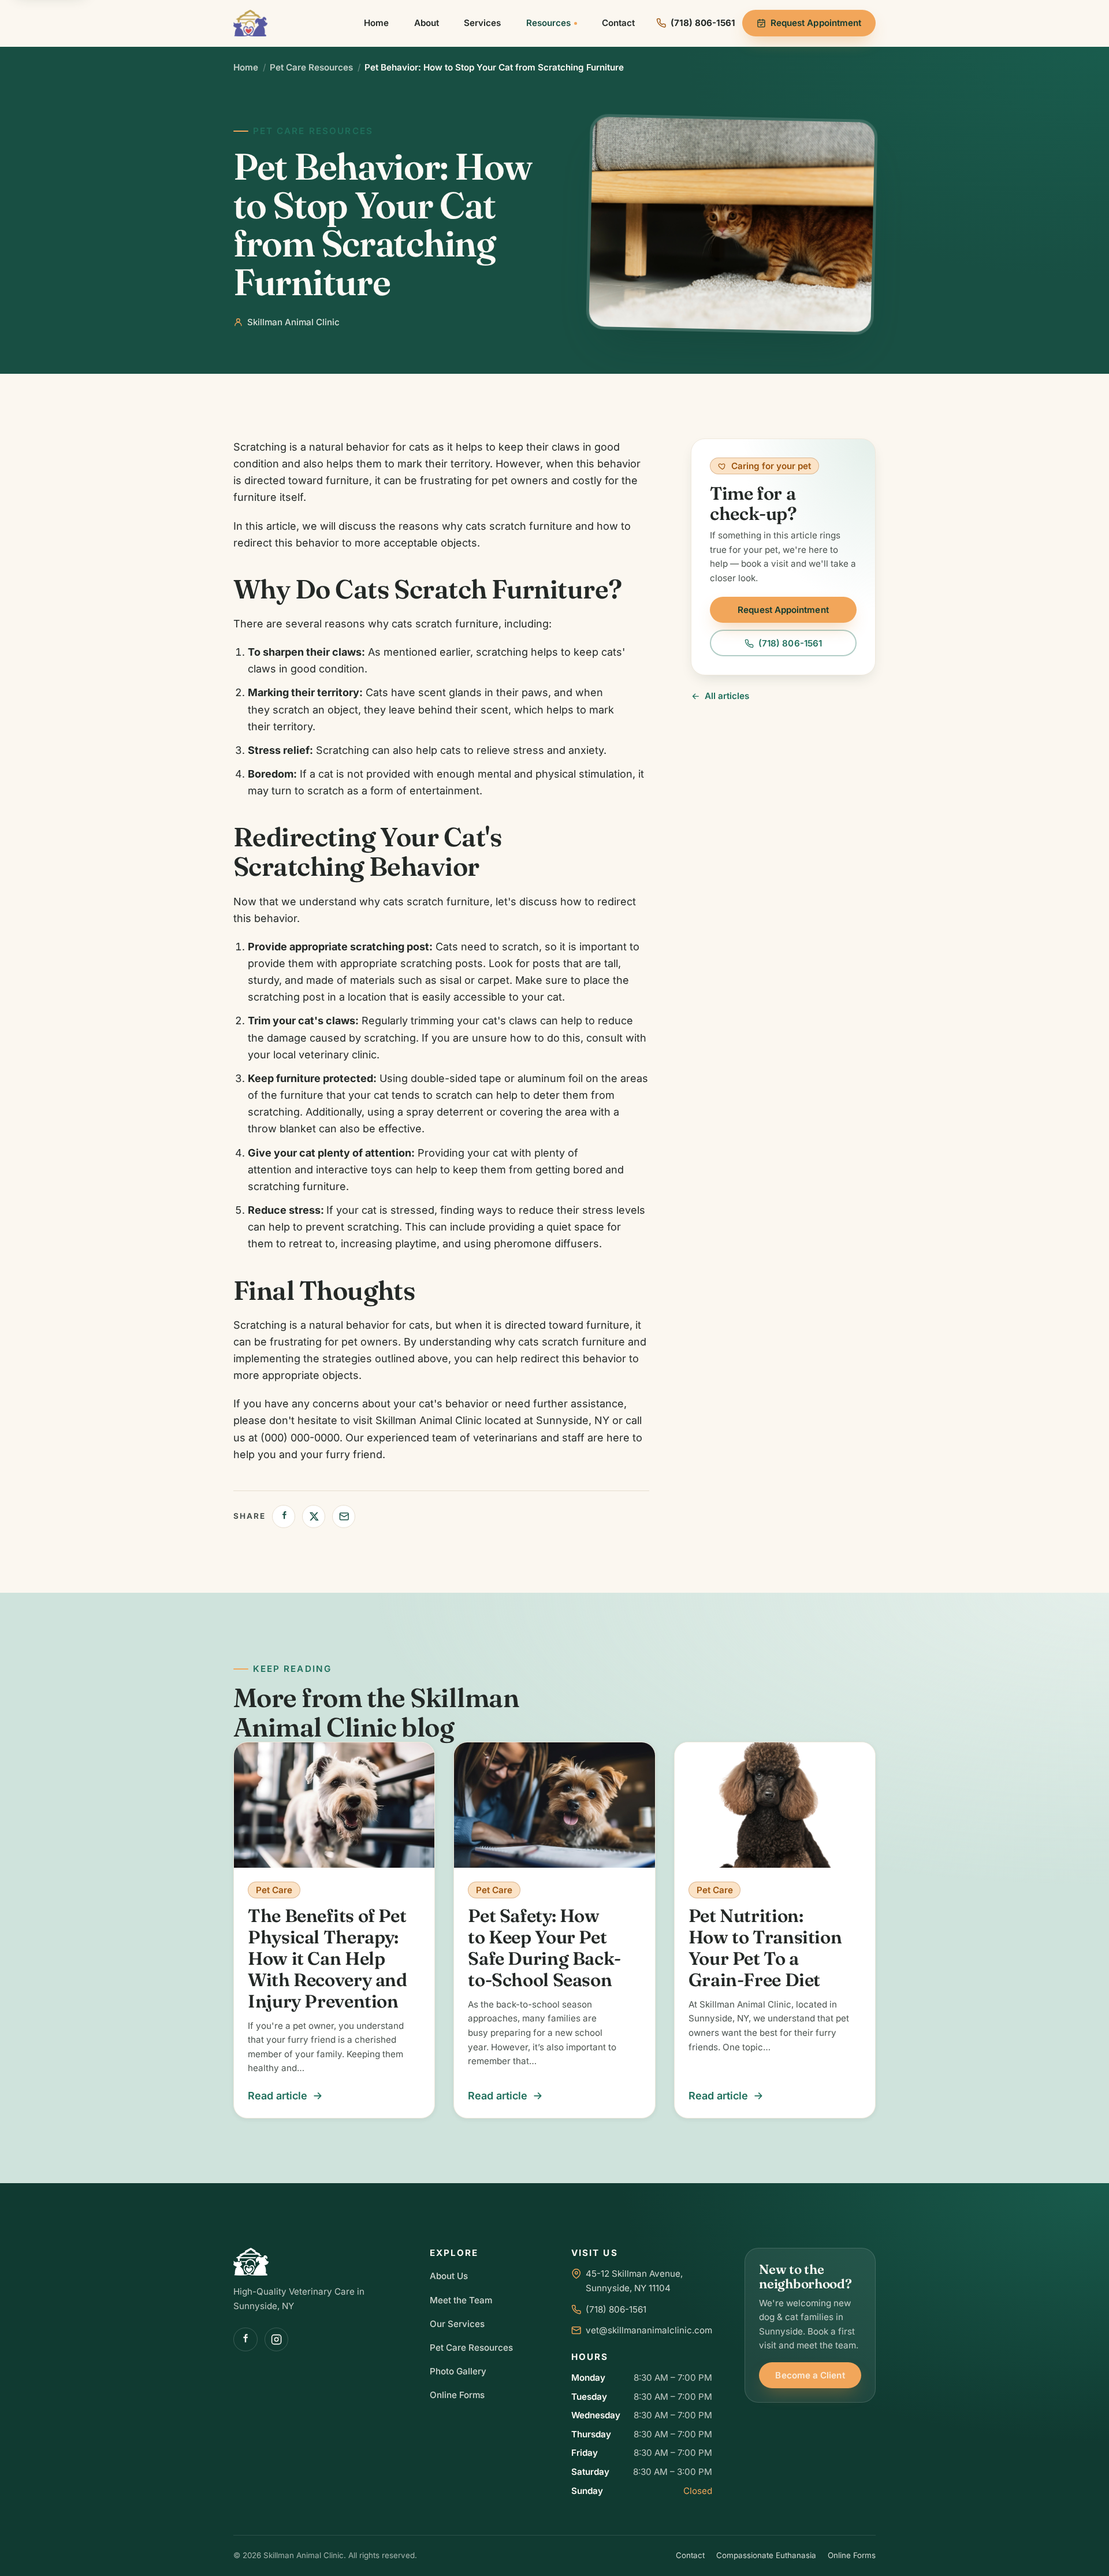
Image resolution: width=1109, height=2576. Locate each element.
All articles (727, 696)
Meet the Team (461, 2300)
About (427, 23)
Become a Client (810, 2375)
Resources (548, 23)
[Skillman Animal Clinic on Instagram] (277, 2340)
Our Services (457, 2324)
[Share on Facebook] (284, 1516)
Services (482, 23)
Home (376, 23)
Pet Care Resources (311, 67)
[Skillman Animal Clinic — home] (250, 23)
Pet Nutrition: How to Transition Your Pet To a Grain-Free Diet (765, 1948)
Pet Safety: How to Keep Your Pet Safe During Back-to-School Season (544, 1948)
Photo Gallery (458, 2371)
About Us (449, 2276)
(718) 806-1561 (790, 643)
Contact (618, 23)
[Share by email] (344, 1516)
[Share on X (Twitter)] (314, 1516)
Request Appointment (816, 23)
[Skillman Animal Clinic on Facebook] (245, 2340)
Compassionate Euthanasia (766, 2555)
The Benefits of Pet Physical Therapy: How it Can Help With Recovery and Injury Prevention (328, 1958)
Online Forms (457, 2395)
